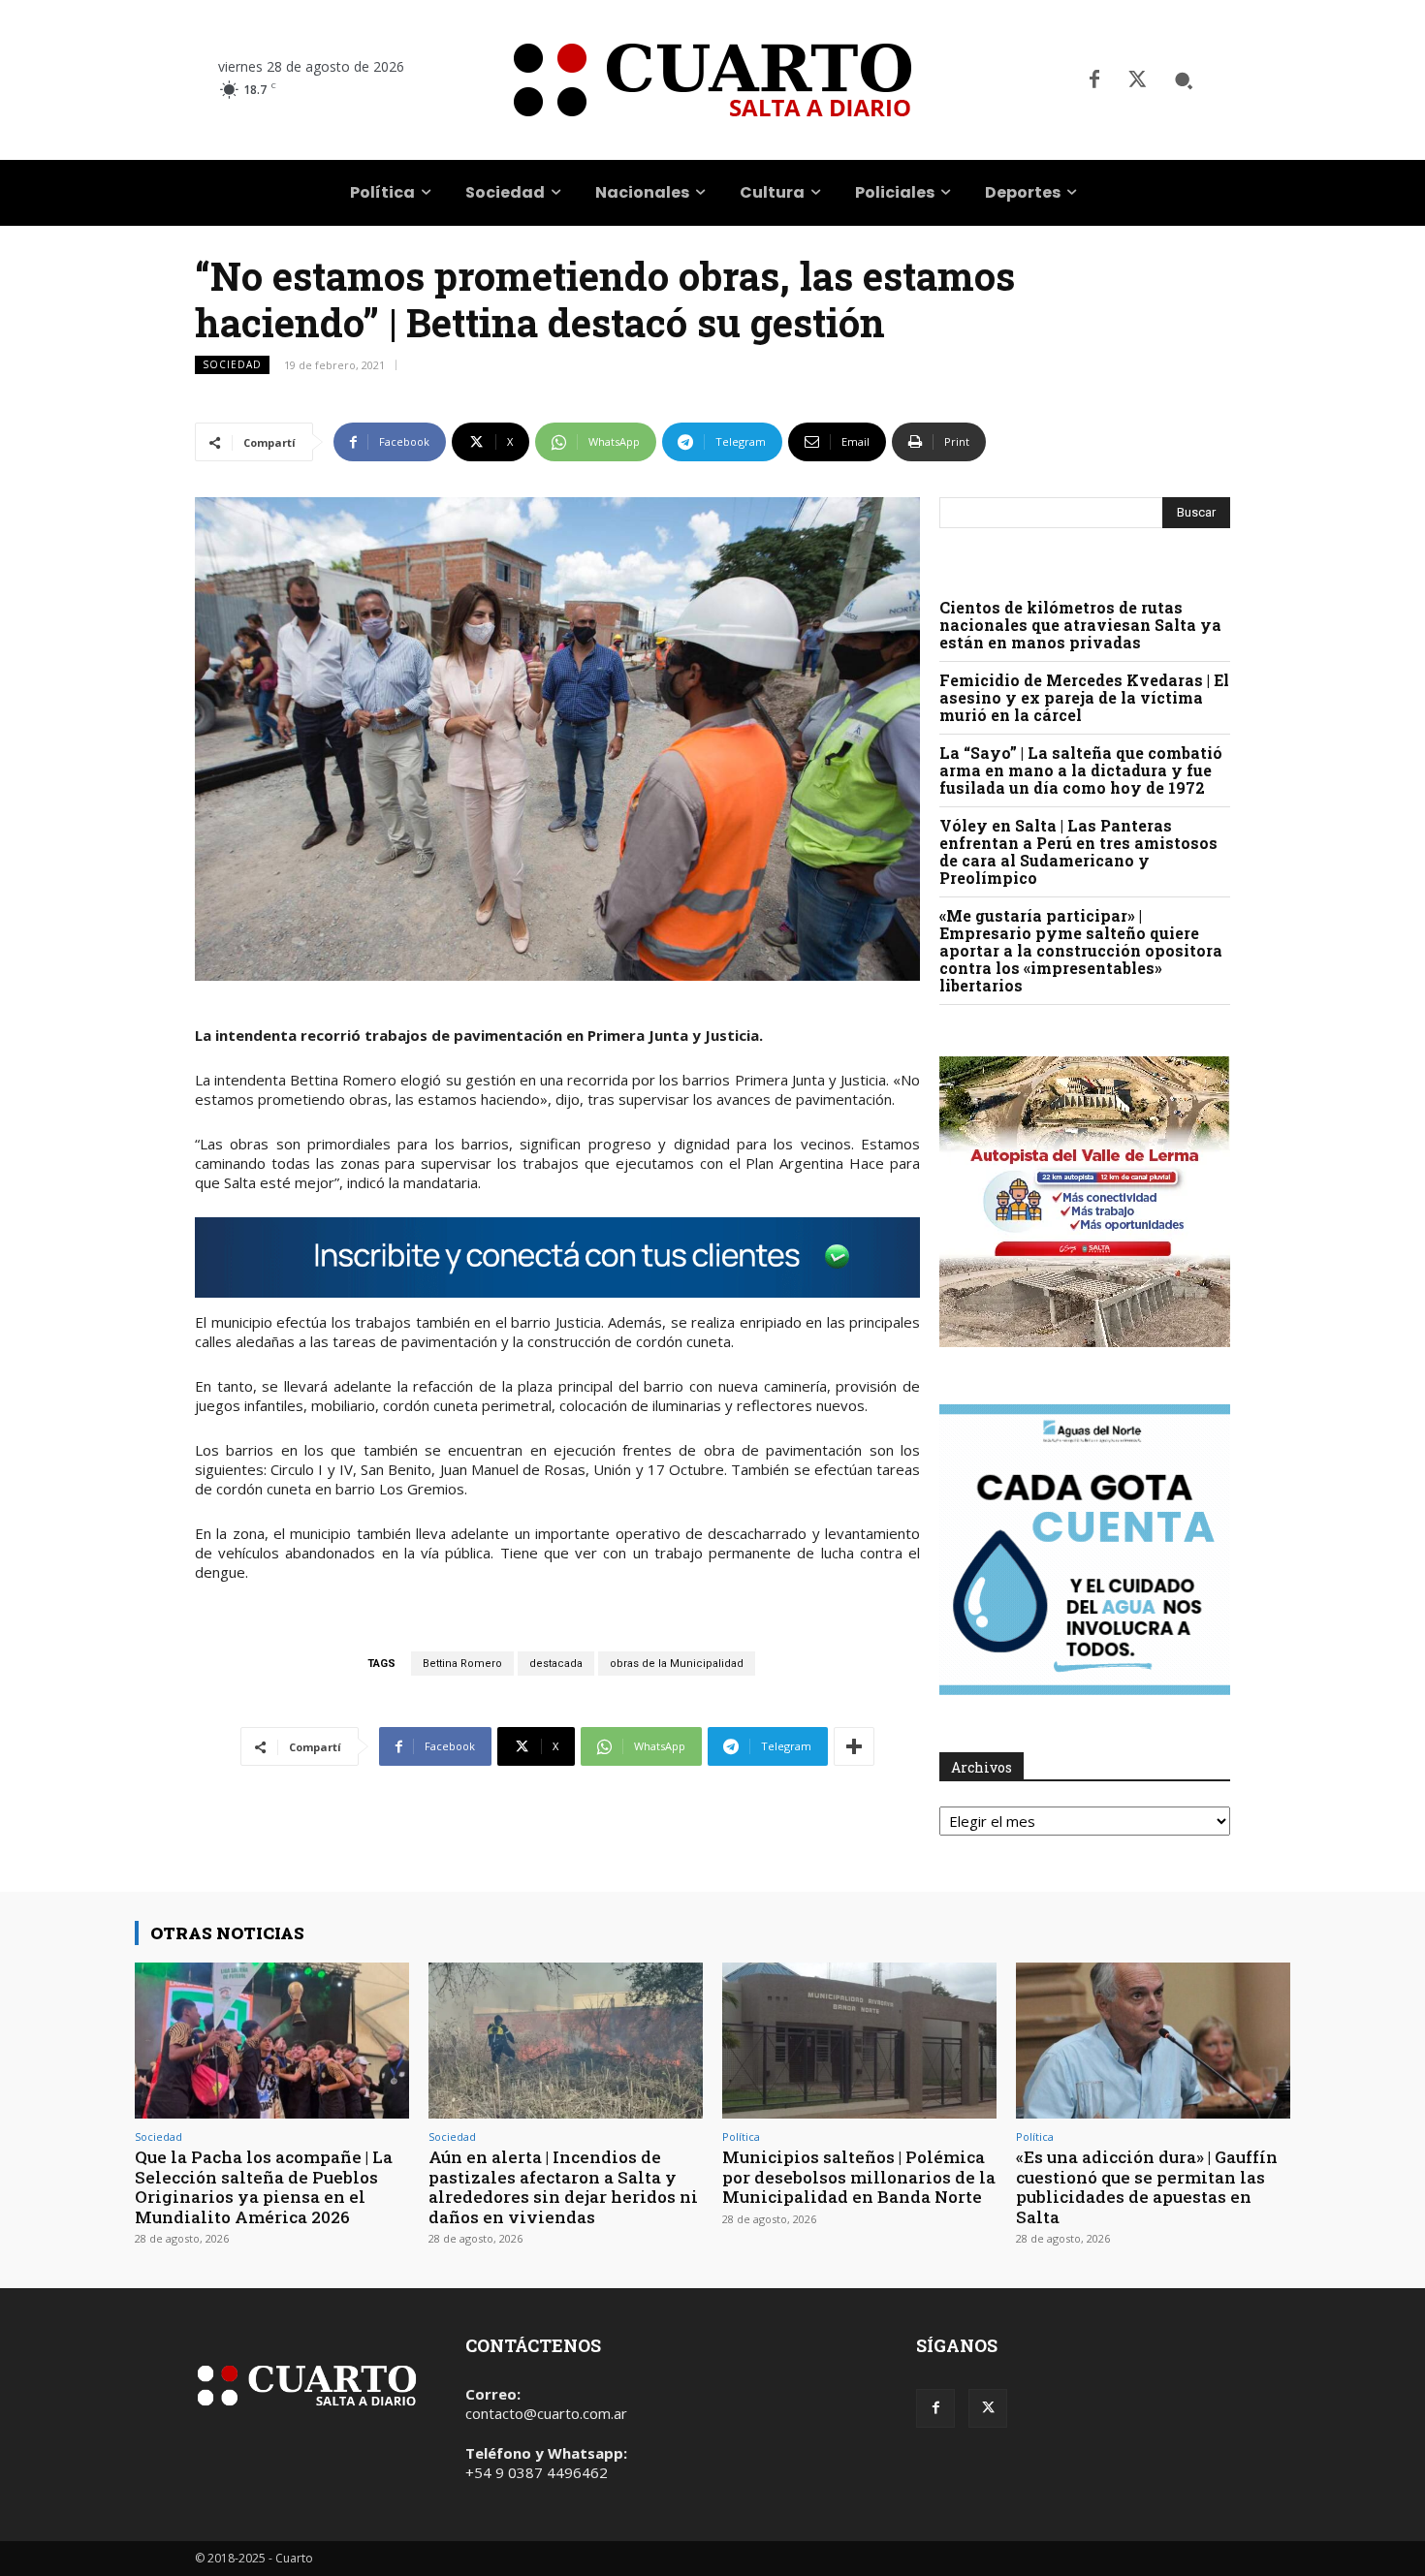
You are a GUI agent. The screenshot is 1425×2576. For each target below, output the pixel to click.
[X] (1137, 80)
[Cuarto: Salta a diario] (712, 80)
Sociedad (232, 364)
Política (741, 2136)
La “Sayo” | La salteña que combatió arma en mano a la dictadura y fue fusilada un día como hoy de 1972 (1081, 770)
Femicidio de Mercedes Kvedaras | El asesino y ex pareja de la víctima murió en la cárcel (1084, 697)
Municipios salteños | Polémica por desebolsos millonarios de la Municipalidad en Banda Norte (859, 2177)
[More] (854, 1746)
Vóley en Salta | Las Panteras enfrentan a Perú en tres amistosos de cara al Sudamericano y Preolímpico (1078, 851)
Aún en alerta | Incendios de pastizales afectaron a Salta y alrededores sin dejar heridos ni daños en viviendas (563, 2186)
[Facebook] (1094, 80)
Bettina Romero (462, 1664)
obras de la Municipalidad (677, 1664)
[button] (1184, 80)
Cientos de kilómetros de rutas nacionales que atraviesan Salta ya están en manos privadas (1080, 625)
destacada (556, 1664)
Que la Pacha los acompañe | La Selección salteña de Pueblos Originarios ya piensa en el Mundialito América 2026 (264, 2186)
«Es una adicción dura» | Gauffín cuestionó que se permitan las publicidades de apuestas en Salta (1147, 2186)
